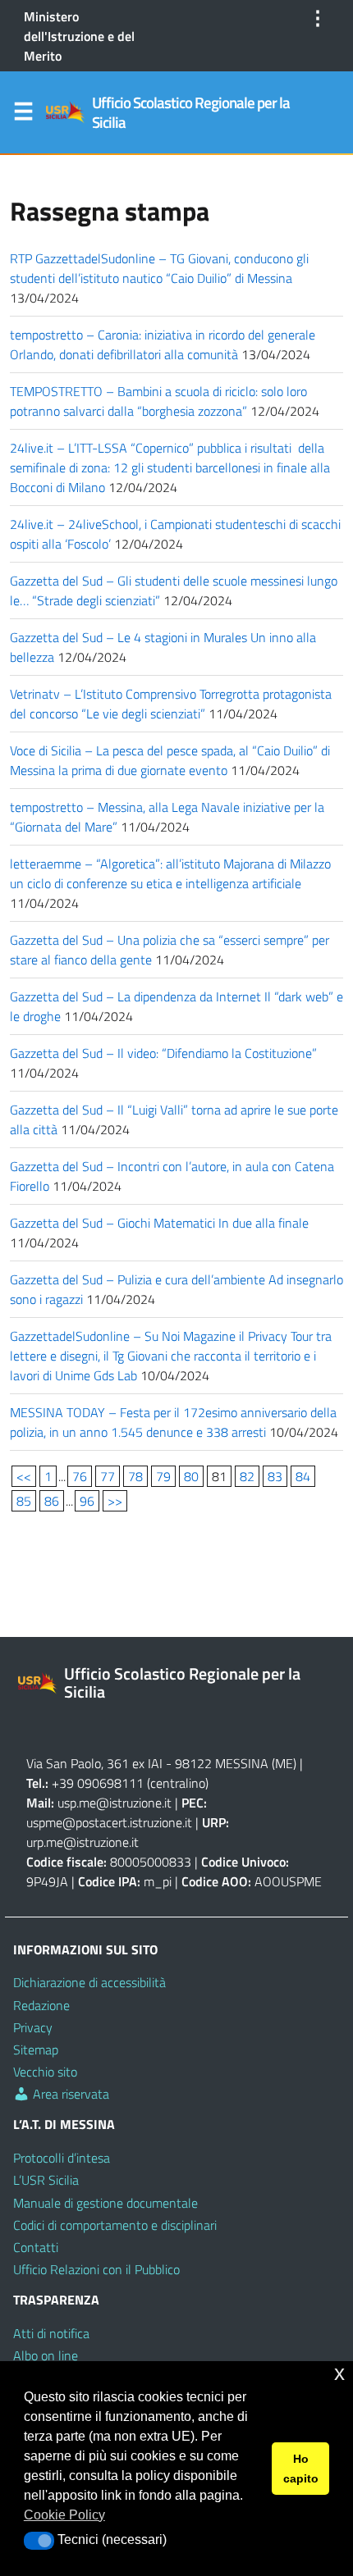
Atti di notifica (51, 2333)
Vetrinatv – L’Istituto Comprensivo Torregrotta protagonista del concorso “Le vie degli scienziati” (171, 704)
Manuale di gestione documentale (105, 2203)
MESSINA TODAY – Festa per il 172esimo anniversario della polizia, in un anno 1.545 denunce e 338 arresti (173, 1422)
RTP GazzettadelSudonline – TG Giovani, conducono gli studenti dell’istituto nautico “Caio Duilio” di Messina (159, 268)
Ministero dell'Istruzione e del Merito (79, 36)
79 (163, 1476)
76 (80, 1476)
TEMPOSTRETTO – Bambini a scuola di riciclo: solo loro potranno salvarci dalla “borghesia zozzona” (158, 401)
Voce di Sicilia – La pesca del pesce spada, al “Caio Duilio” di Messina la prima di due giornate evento (170, 760)
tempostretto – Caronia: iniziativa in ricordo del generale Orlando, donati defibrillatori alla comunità (163, 344)
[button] (39, 2541)
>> (115, 1501)
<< (24, 1476)
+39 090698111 (98, 1783)
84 (303, 1476)
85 (24, 1501)
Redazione (41, 2005)
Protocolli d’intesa (62, 2158)
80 (191, 1476)
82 (247, 1476)
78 (135, 1476)
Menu (23, 115)
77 (108, 1476)
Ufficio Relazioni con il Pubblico (96, 2269)
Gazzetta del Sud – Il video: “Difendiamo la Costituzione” (163, 1053)
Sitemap (36, 2049)
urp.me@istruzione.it (83, 1842)
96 (87, 1501)
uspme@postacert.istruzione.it (109, 1822)
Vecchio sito (45, 2072)
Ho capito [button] (301, 2469)
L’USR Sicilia (46, 2180)
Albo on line (46, 2355)
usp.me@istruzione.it (115, 1803)
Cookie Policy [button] (64, 2515)
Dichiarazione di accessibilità (89, 1982)
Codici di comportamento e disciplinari (115, 2225)
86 (52, 1501)
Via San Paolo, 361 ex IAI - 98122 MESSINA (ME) (161, 1763)
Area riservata (69, 2094)
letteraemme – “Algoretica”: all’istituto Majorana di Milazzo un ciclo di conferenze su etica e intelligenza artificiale (170, 873)
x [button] (339, 2373)
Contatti (36, 2247)
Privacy (33, 2027)
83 (275, 1476)
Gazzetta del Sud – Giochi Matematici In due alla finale (159, 1223)
